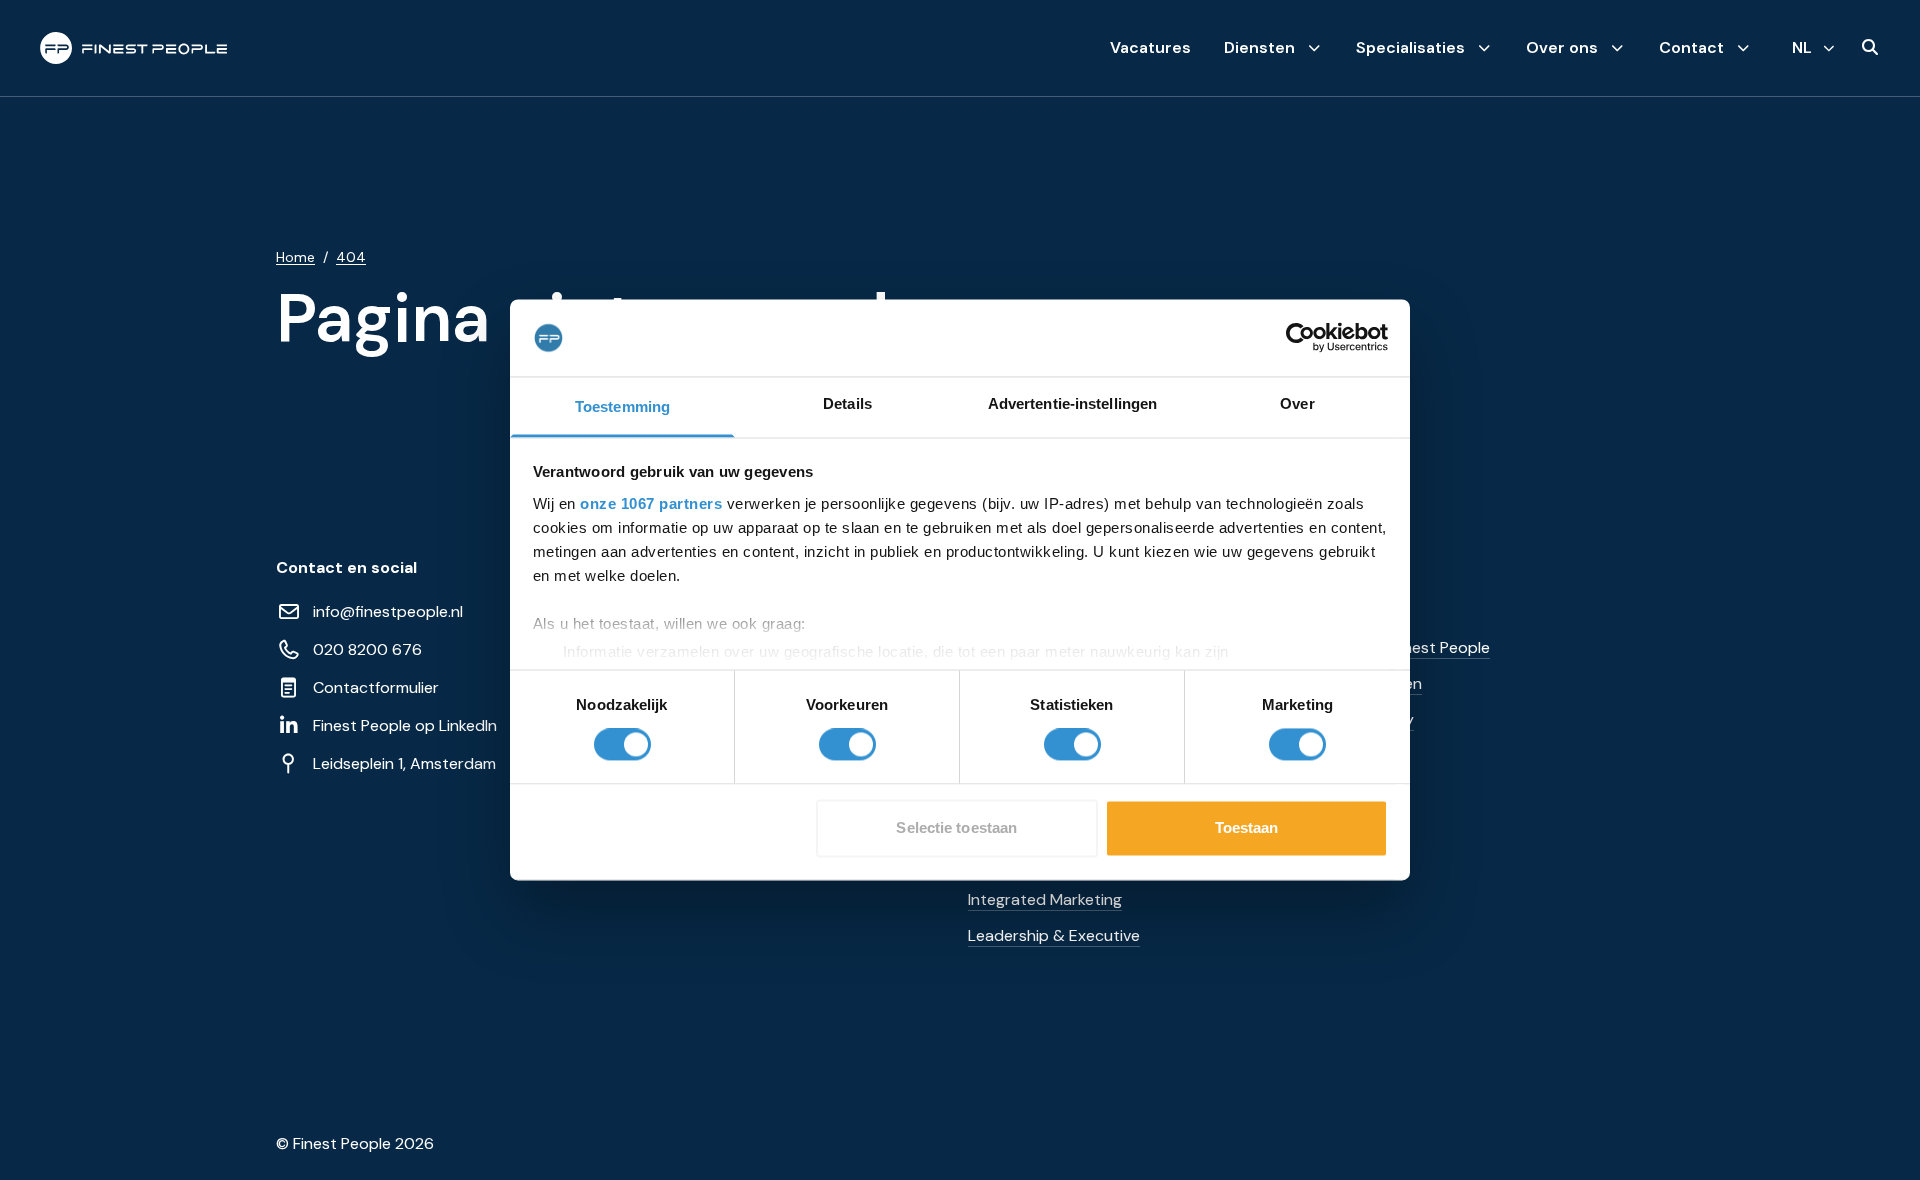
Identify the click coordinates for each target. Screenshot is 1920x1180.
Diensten (1259, 47)
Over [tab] (1297, 403)
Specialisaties (1410, 47)
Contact (1691, 47)
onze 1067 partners (651, 503)
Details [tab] (847, 403)
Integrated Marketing (1045, 899)
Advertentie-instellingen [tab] (1072, 403)
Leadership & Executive (1054, 935)
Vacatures (1150, 47)
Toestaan (1247, 827)
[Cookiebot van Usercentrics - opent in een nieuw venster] (1300, 338)
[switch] (847, 745)
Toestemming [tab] (622, 406)
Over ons (1562, 47)
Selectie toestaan (956, 827)
